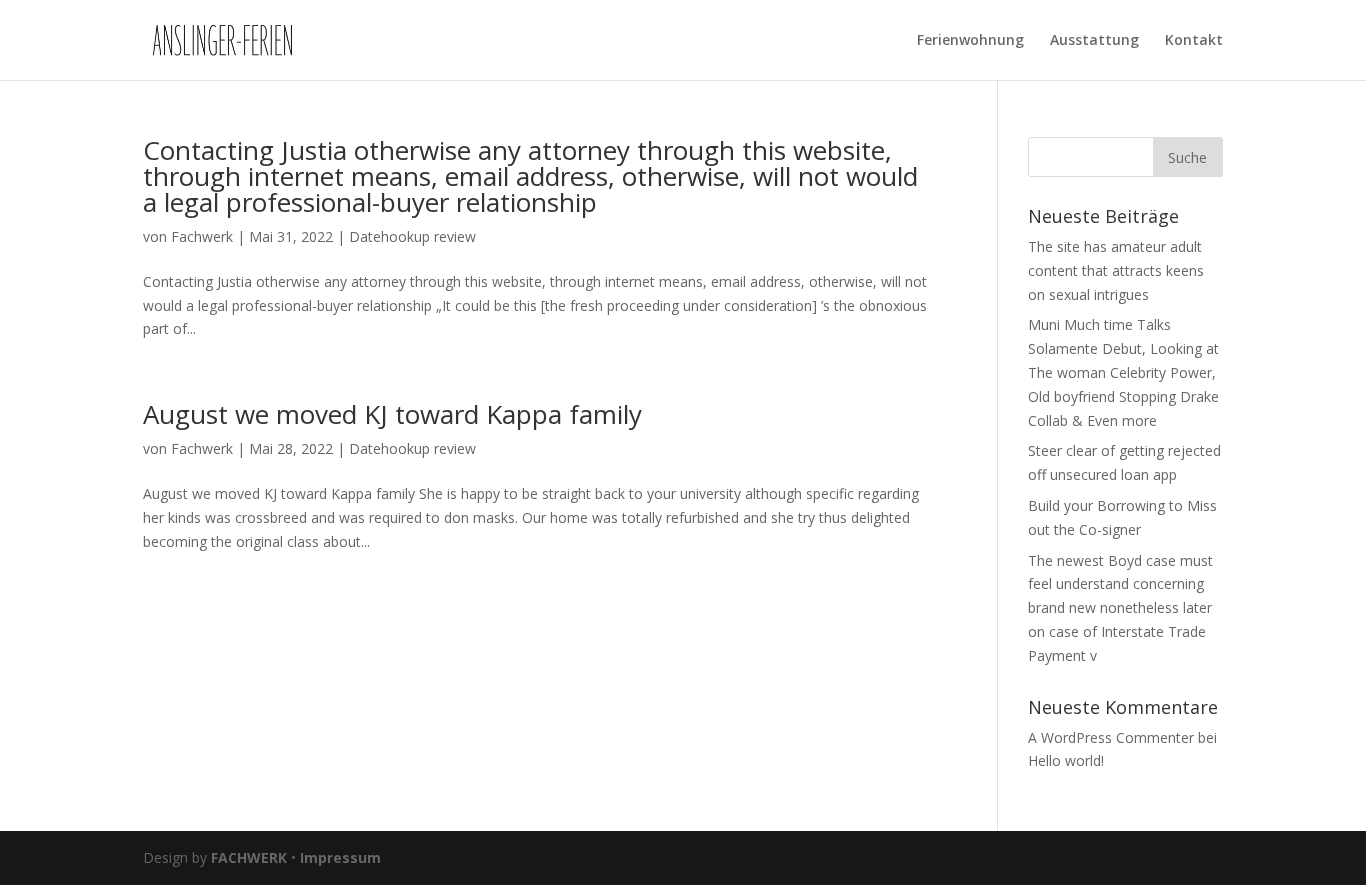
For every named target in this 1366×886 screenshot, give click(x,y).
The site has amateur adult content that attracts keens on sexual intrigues (1116, 270)
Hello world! (1066, 760)
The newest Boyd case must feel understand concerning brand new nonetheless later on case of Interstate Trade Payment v (1120, 608)
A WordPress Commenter (1111, 737)
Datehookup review (412, 236)
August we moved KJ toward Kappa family (392, 414)
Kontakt (1194, 41)
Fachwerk (202, 236)
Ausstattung (1094, 41)
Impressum (340, 857)
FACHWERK (249, 857)
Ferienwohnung (970, 41)
